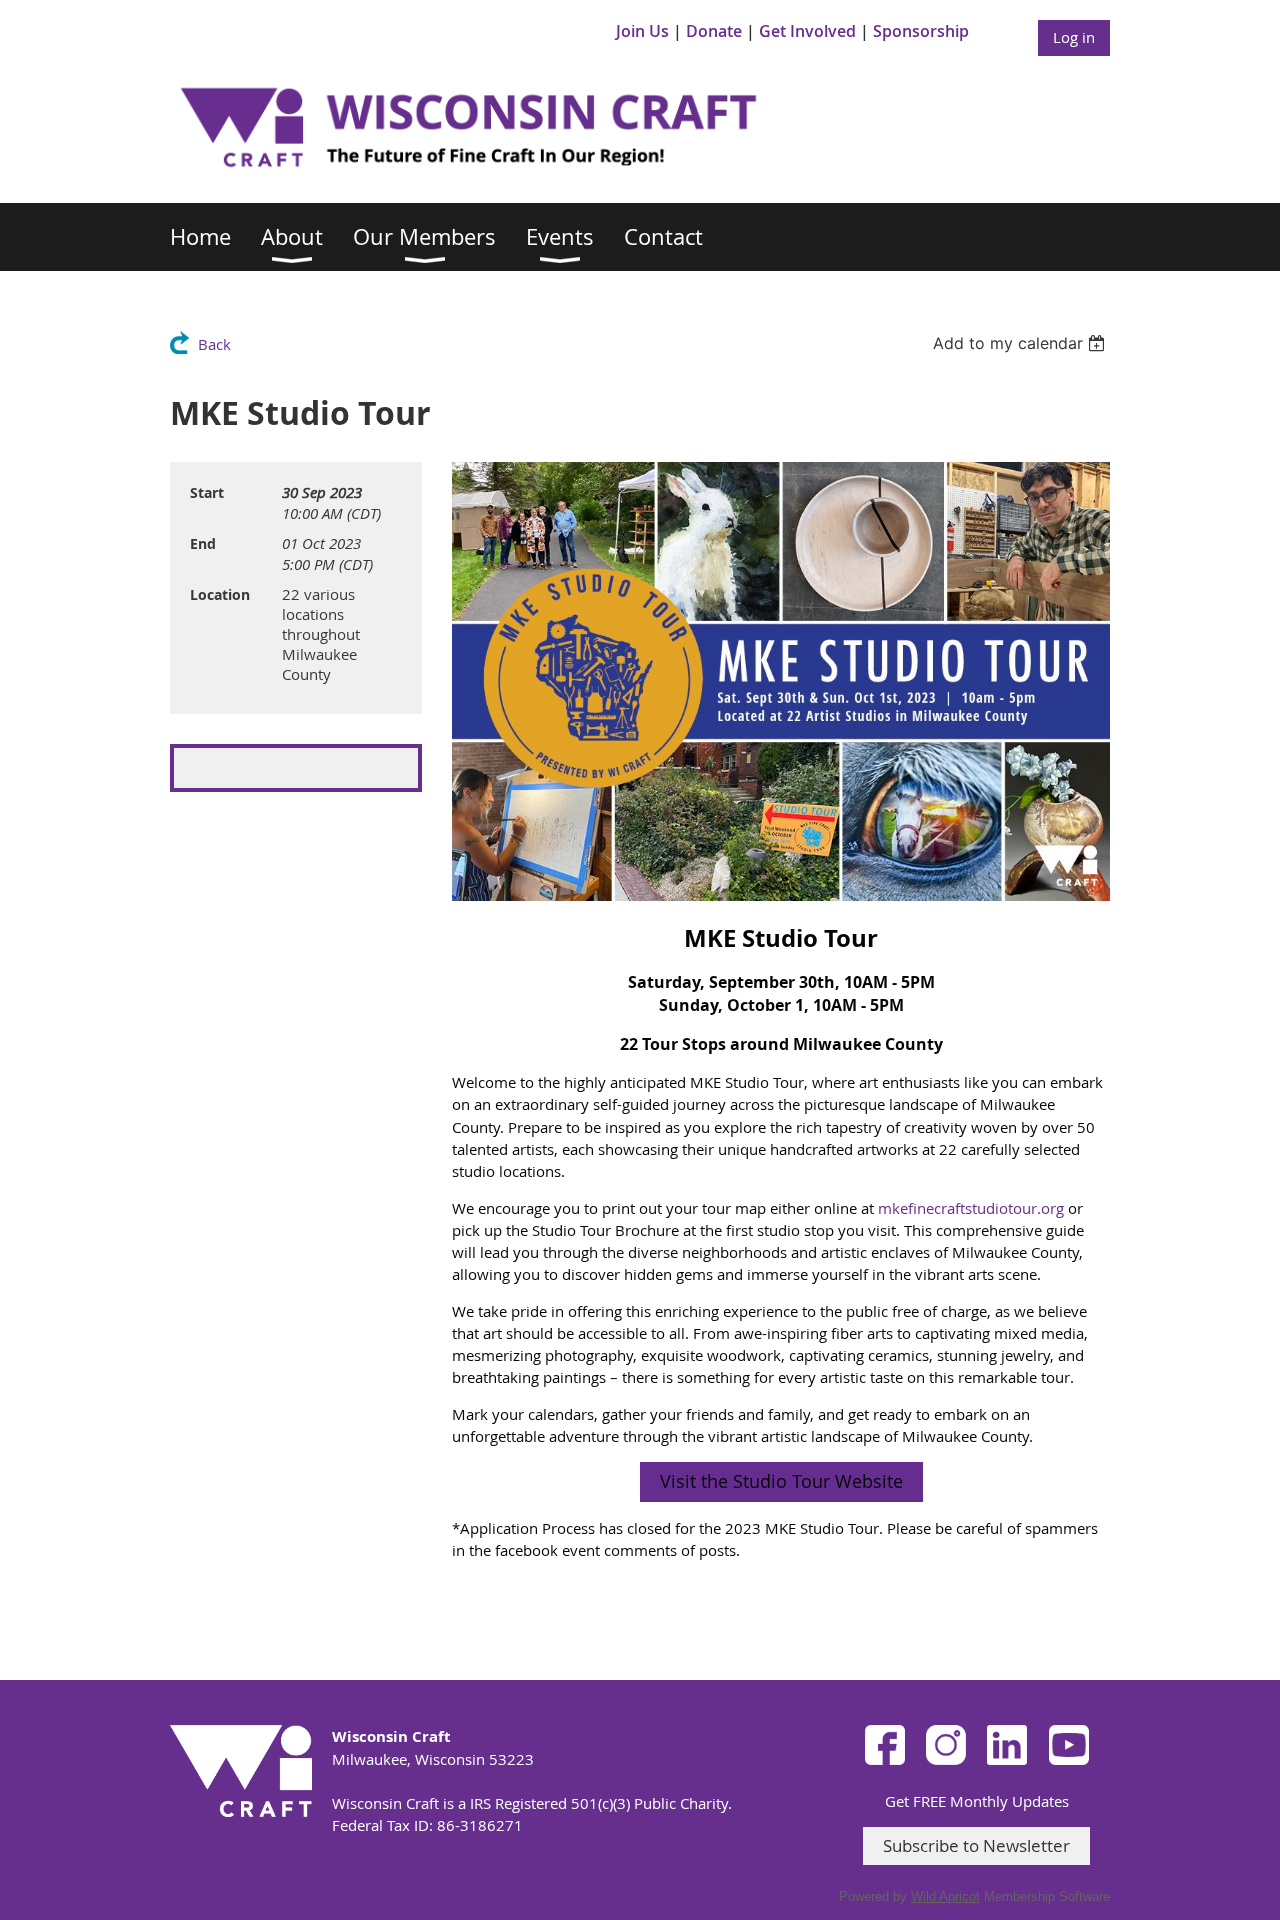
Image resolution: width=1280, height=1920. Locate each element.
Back (214, 344)
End (203, 543)
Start (207, 492)
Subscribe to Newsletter (976, 1845)
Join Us (642, 31)
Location (220, 594)
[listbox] (1021, 343)
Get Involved (807, 31)
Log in (1074, 37)
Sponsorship (921, 31)
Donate (714, 31)
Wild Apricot (945, 1896)
